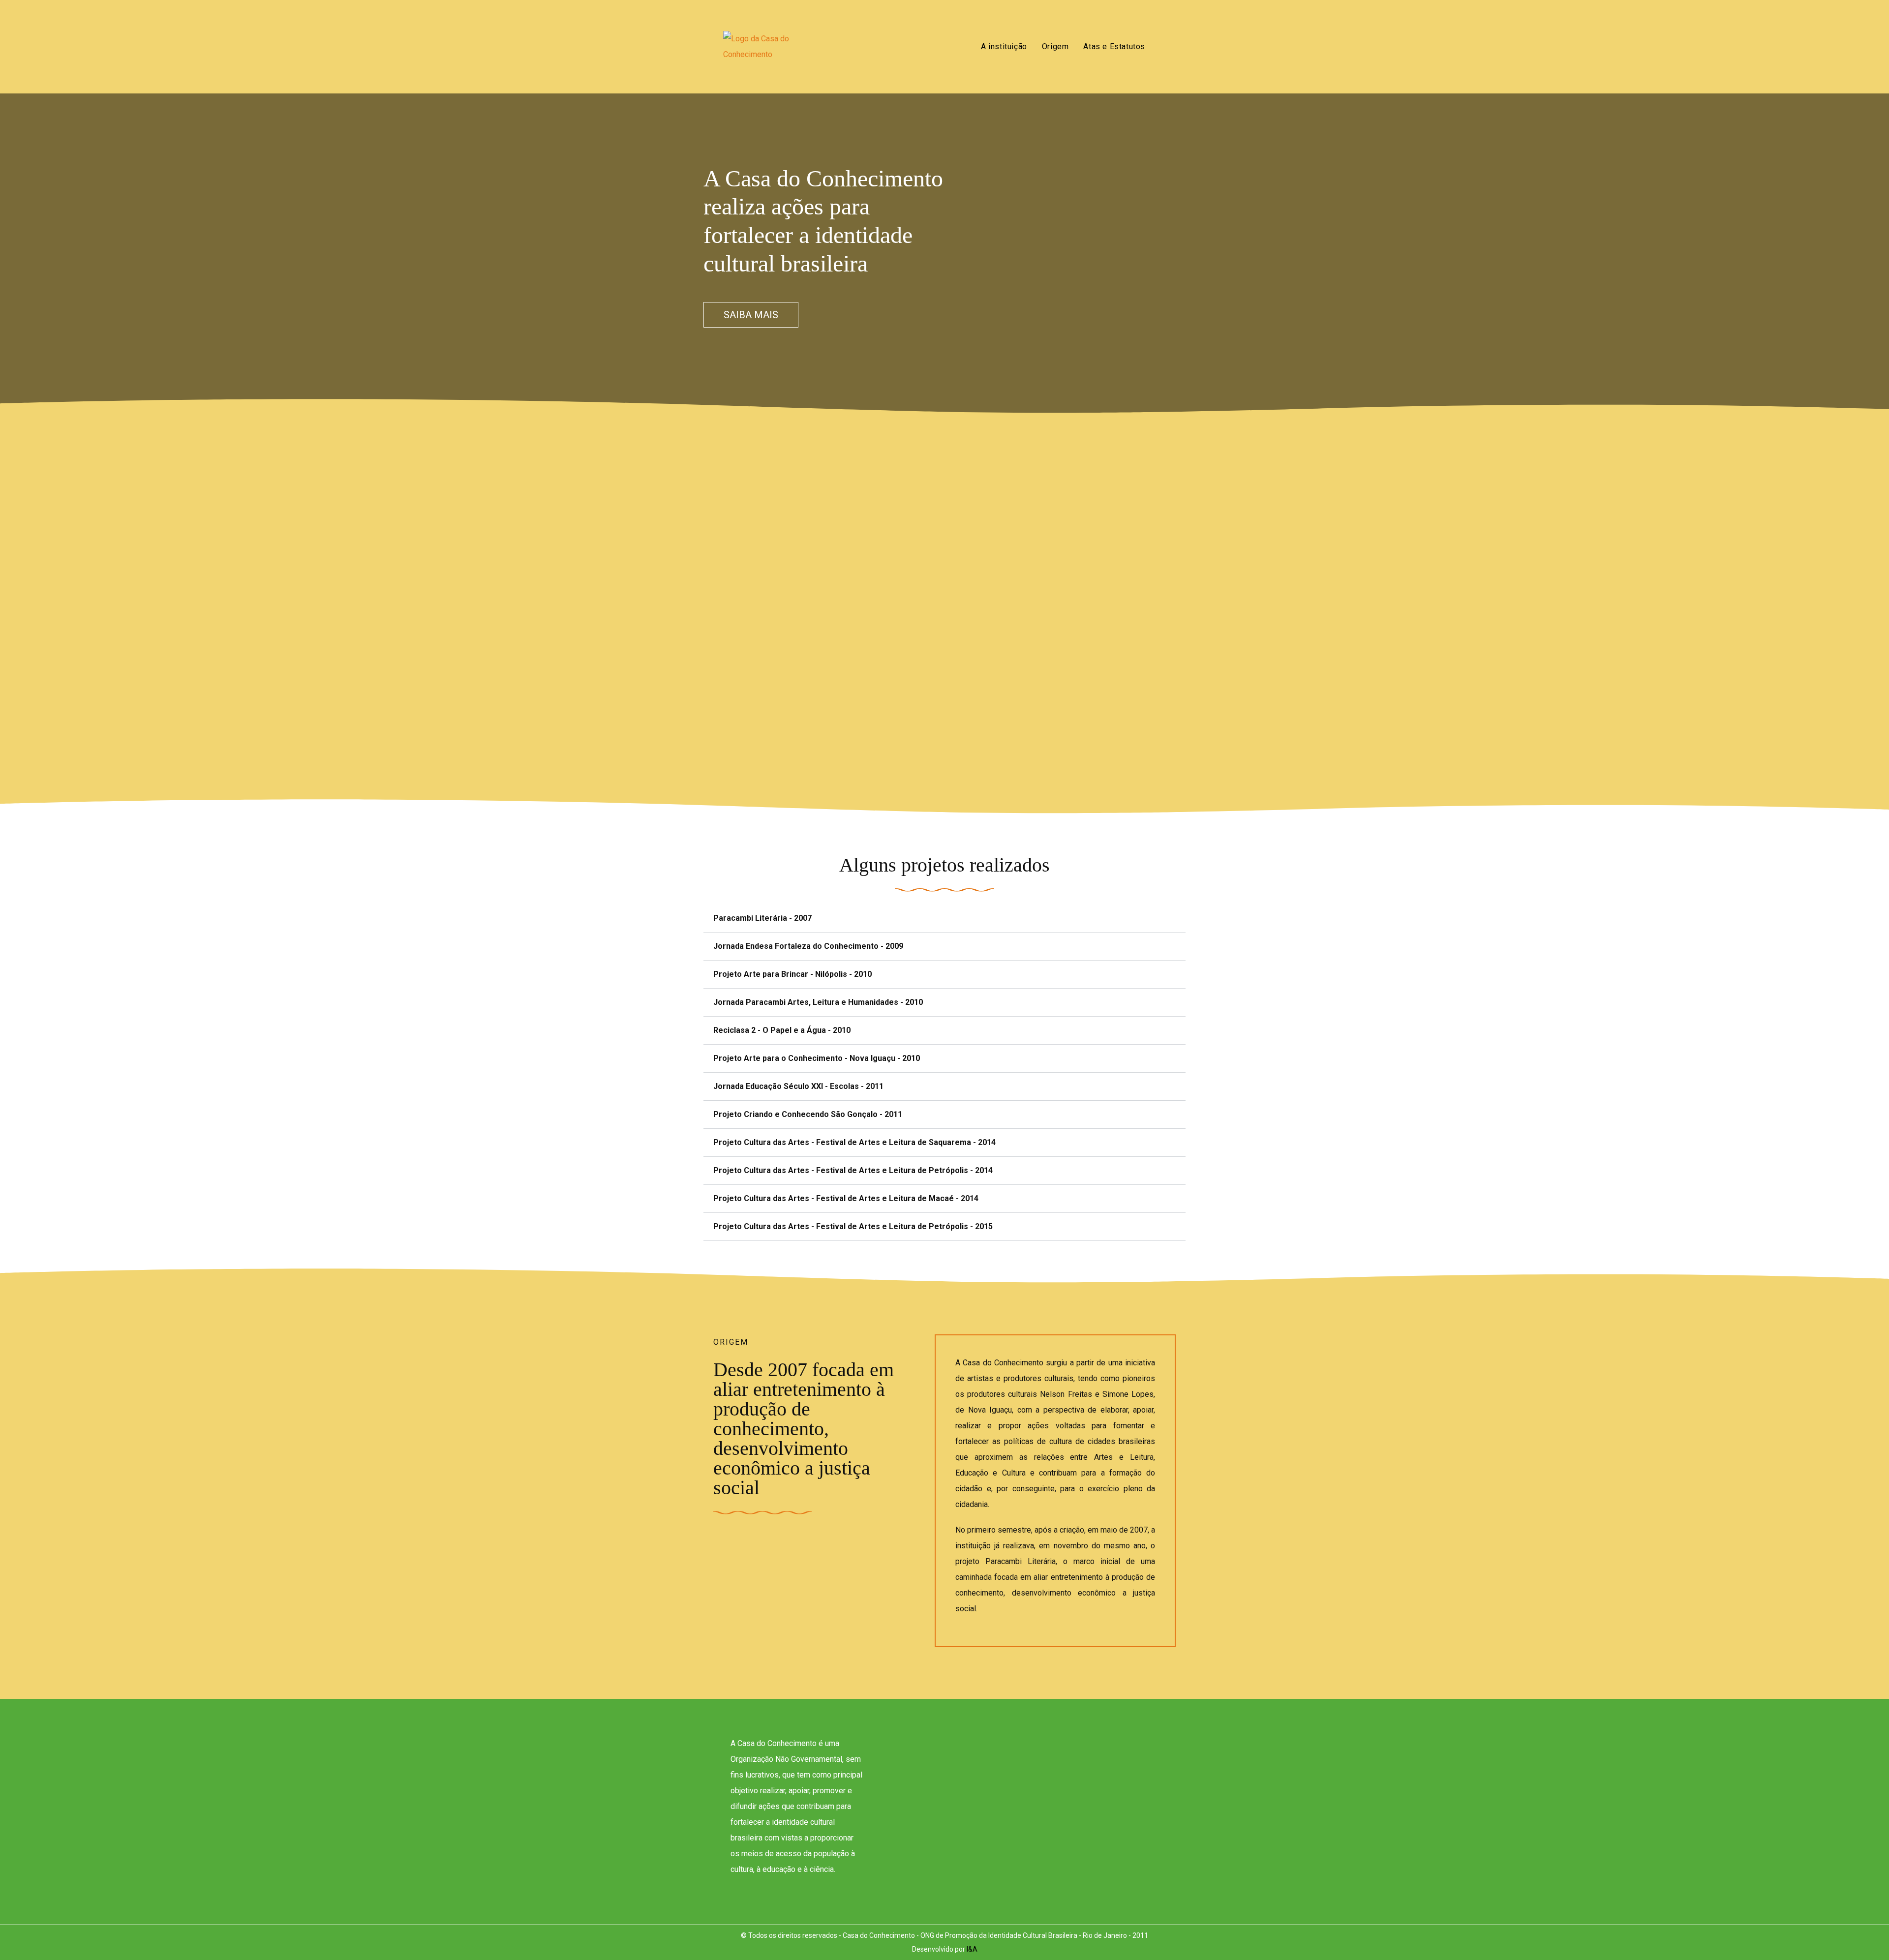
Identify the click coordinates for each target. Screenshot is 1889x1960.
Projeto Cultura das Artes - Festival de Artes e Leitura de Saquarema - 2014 (854, 1142)
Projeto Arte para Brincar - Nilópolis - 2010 (792, 974)
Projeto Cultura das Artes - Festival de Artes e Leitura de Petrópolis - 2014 (853, 1170)
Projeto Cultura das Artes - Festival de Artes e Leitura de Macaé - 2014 (846, 1198)
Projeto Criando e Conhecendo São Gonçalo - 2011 (808, 1114)
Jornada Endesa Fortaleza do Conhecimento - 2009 (808, 946)
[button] (944, 919)
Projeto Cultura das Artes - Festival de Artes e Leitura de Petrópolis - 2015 (853, 1226)
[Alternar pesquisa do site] (1163, 47)
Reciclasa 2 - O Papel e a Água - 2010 (782, 1030)
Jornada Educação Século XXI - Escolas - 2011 (798, 1086)
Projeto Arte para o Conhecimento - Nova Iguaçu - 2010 (817, 1058)
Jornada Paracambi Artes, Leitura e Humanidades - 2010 (818, 1002)
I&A (972, 1949)
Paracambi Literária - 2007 (762, 918)
